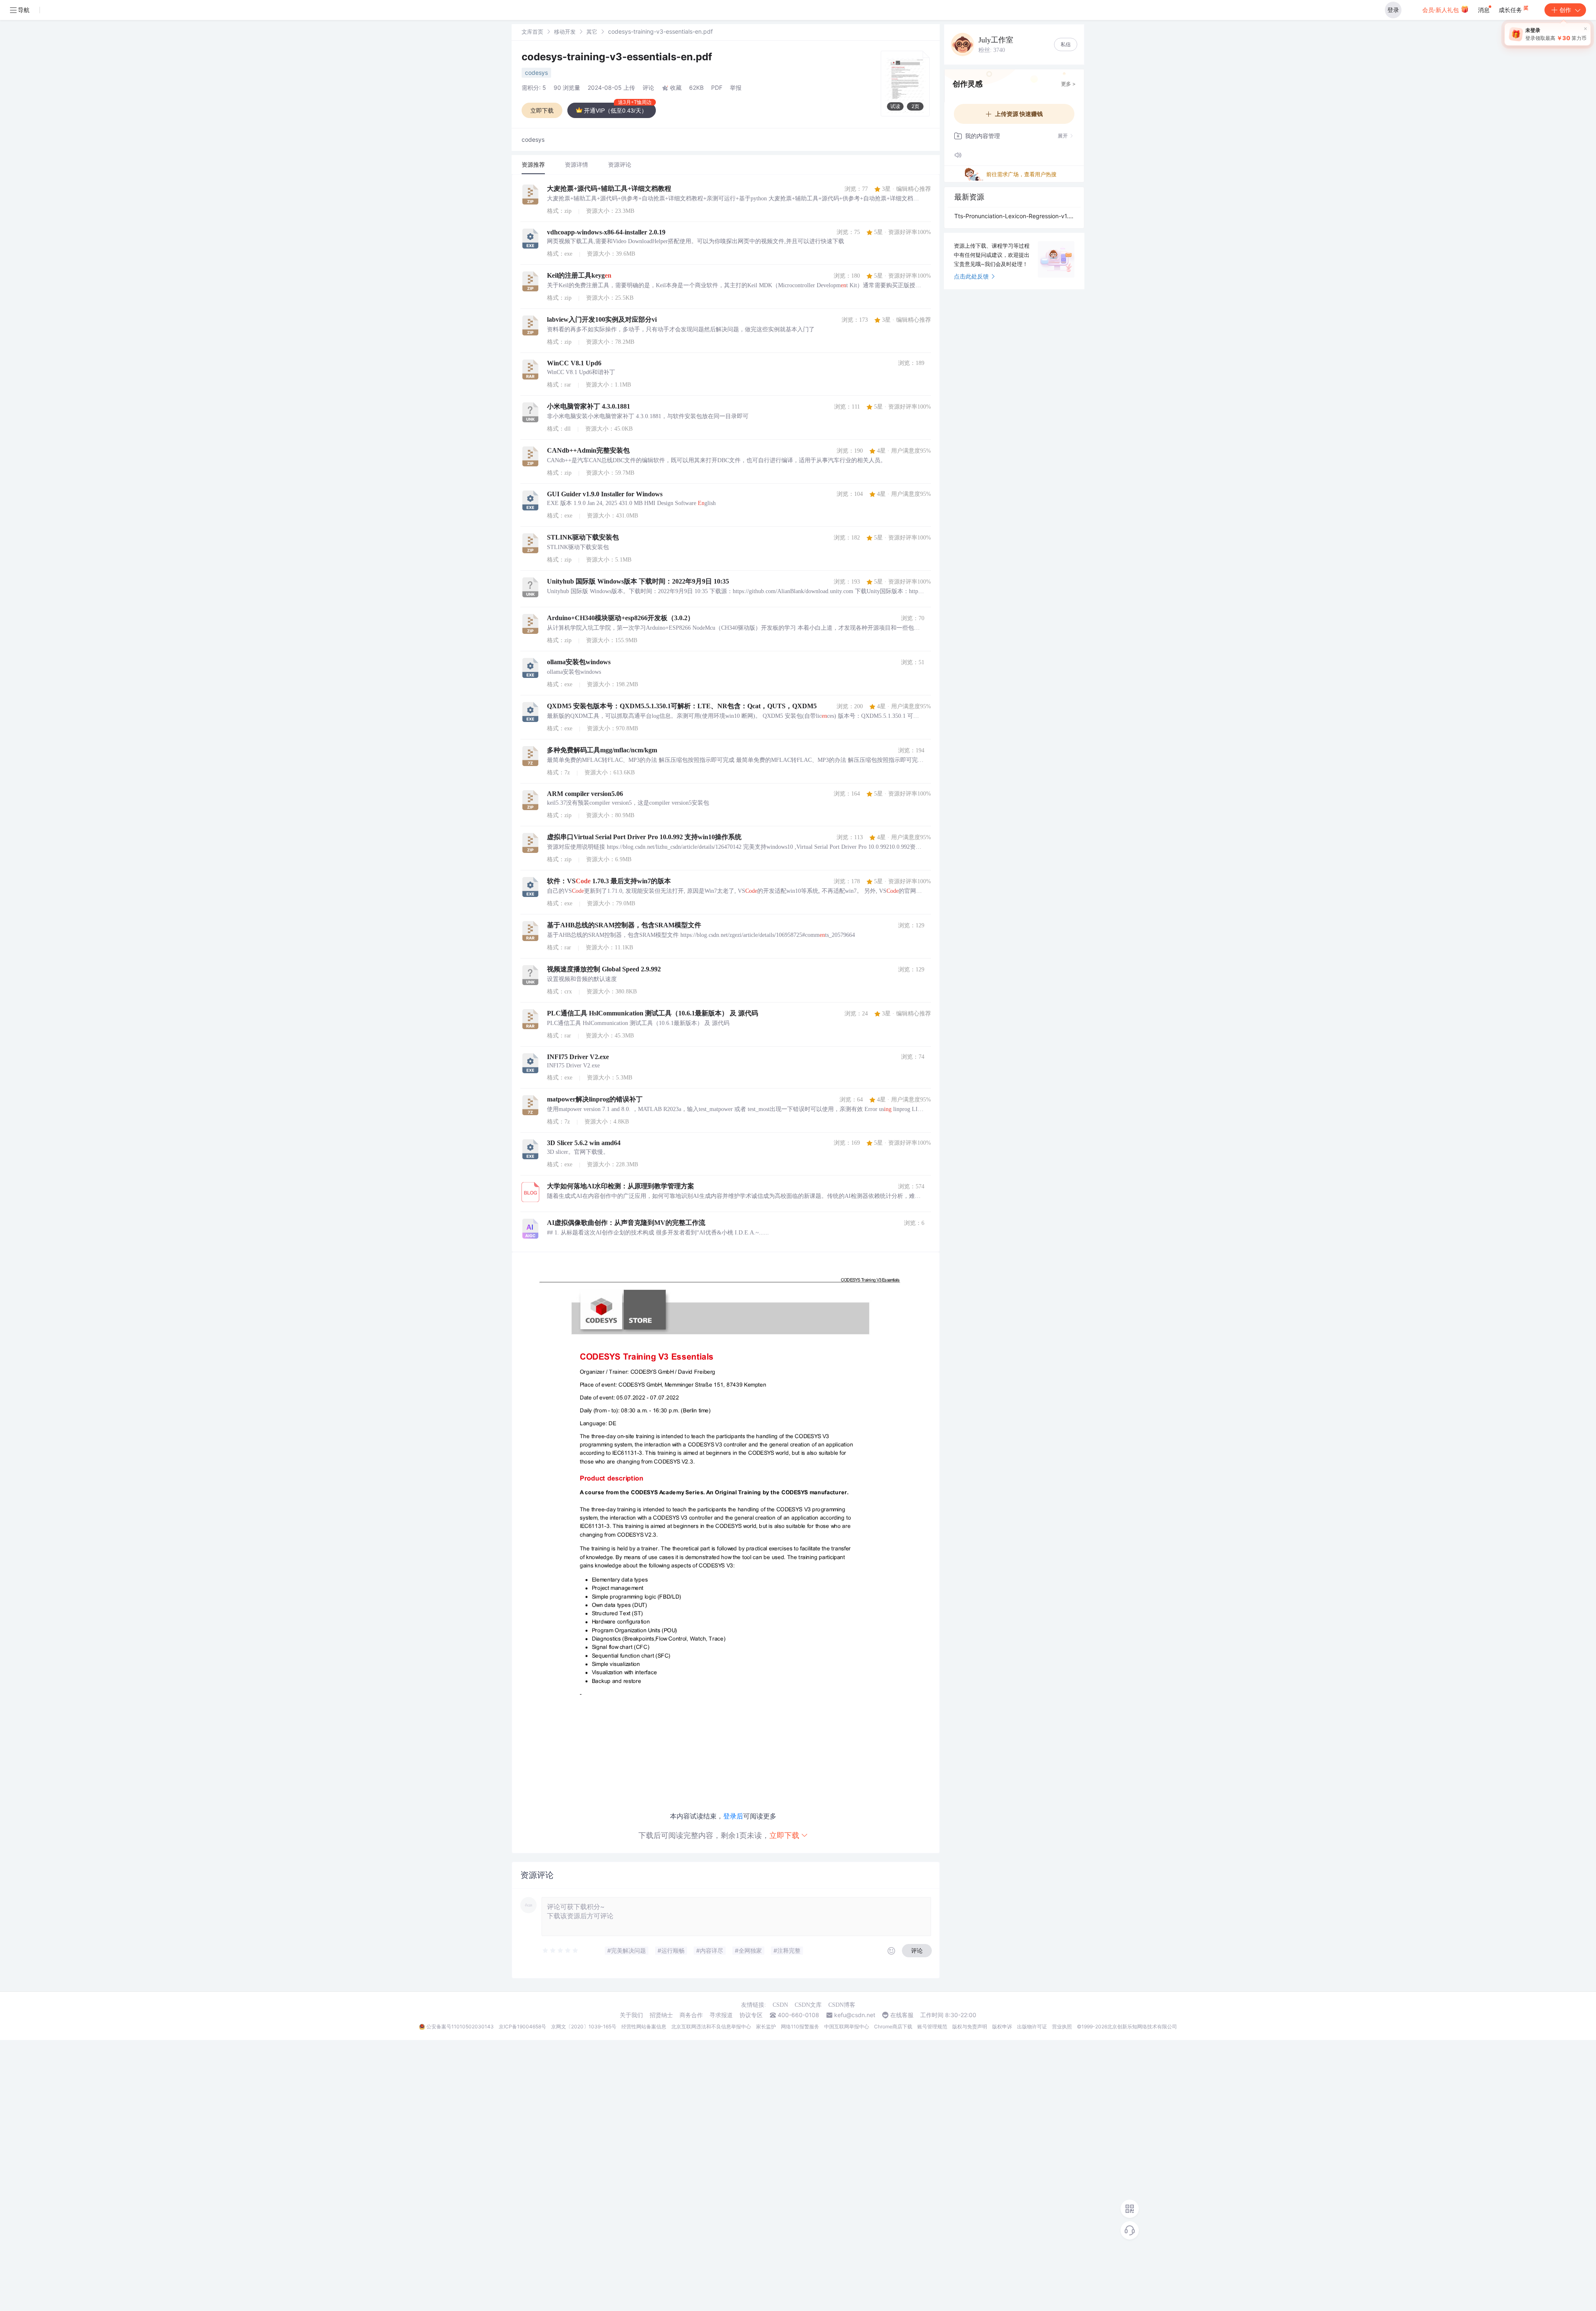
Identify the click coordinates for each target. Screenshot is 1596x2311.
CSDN (780, 2005)
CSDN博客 (842, 2005)
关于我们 (631, 2015)
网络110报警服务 (800, 2026)
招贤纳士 (661, 2015)
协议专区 (751, 2015)
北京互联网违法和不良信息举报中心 (711, 2026)
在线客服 (902, 2015)
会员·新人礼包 (1441, 10)
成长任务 (1511, 10)
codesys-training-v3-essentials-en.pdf (617, 57)
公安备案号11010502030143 (460, 2026)
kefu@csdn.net (855, 2015)
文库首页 (532, 32)
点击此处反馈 (971, 276)
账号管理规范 (932, 2026)
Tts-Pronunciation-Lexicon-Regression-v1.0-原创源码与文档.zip (1014, 216)
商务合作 (691, 2015)
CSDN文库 (808, 2005)
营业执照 (1062, 2026)
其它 (592, 32)
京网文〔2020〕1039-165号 (584, 2026)
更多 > (1068, 84)
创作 (1565, 10)
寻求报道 (721, 2015)
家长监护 (766, 2026)
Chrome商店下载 (893, 2026)
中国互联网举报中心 (847, 2026)
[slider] (561, 1951)
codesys (536, 73)
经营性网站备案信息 (644, 2026)
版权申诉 (1002, 2026)
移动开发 (565, 32)
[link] (532, 31)
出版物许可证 (1032, 2026)
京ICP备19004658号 (522, 2026)
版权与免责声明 (970, 2026)
